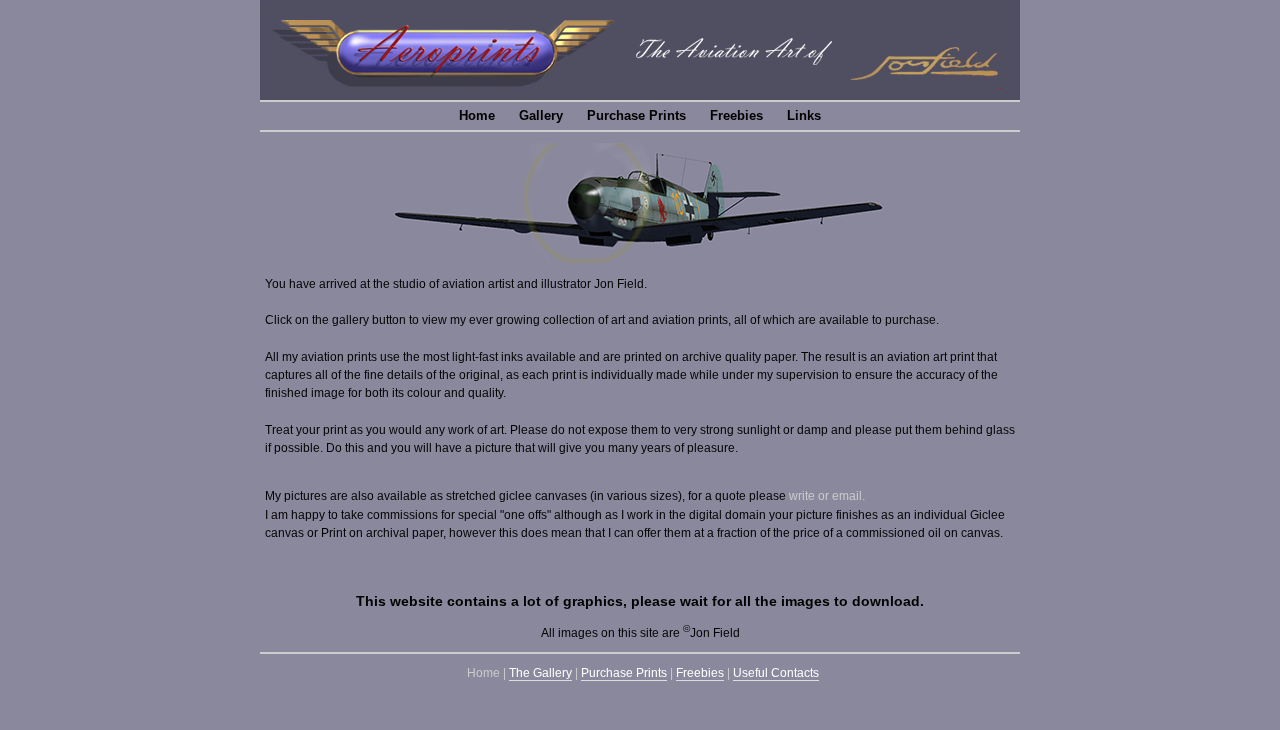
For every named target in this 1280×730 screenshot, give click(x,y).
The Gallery (540, 673)
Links (804, 115)
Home (477, 115)
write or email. (827, 496)
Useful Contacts (776, 673)
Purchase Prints (636, 115)
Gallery (541, 115)
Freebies (736, 115)
